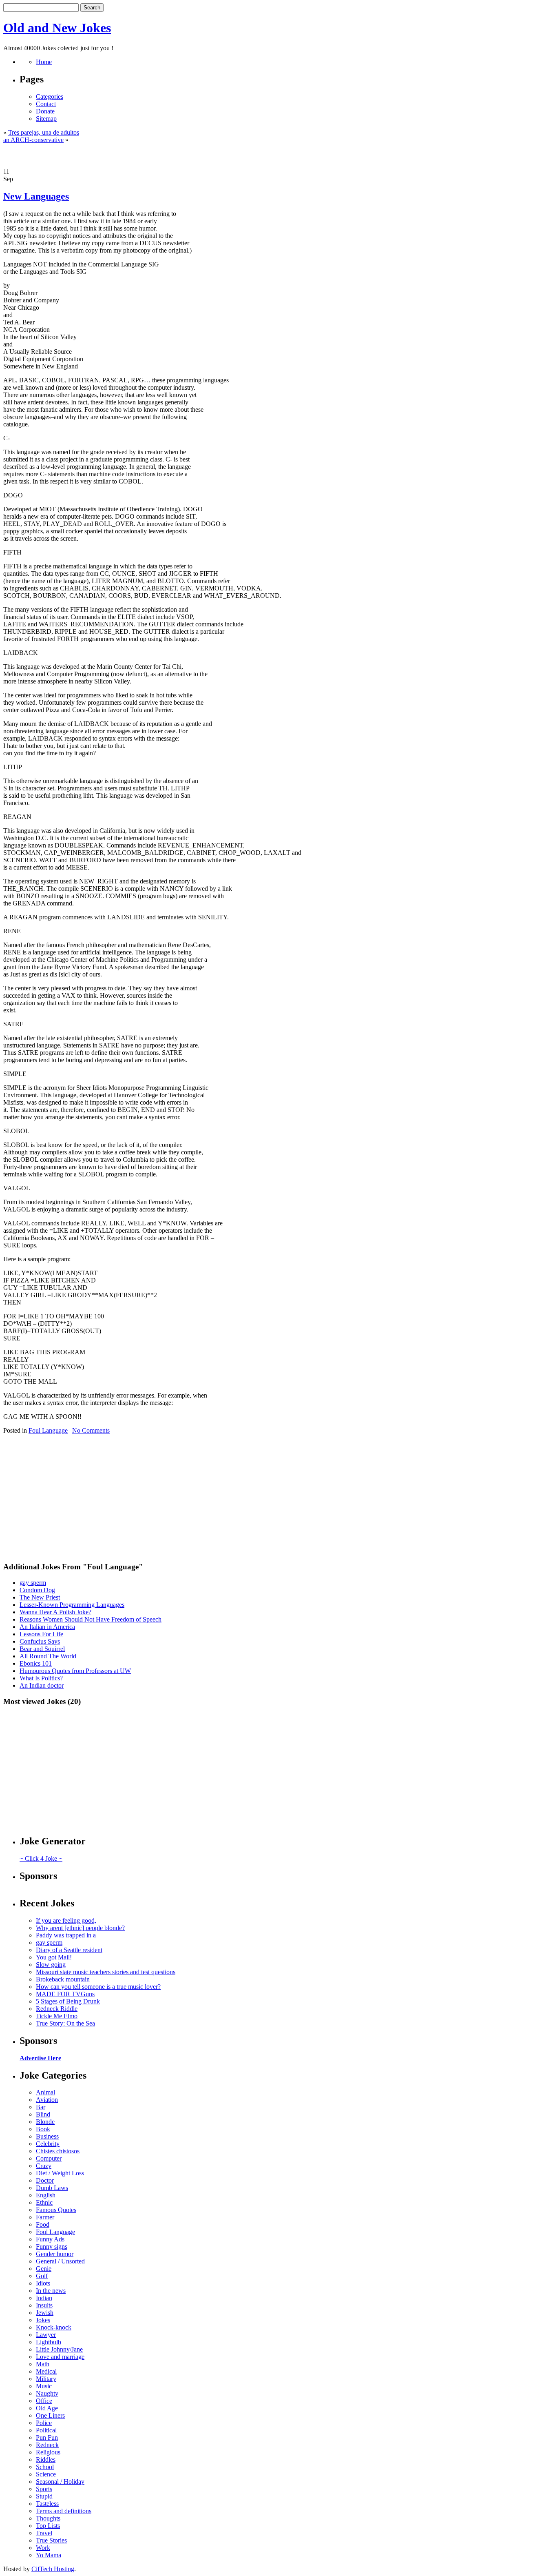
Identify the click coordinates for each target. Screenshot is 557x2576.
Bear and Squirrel (42, 1649)
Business (47, 2136)
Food (43, 2224)
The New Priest (40, 1597)
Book (43, 2129)
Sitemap (46, 119)
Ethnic (44, 2202)
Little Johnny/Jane (59, 2349)
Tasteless (47, 2504)
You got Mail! (54, 1957)
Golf (42, 2276)
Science (46, 2474)
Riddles (46, 2460)
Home (44, 62)
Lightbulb (49, 2342)
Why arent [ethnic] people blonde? (80, 1928)
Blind (43, 2114)
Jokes (43, 2320)
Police (44, 2423)
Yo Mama (49, 2555)
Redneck (47, 2445)
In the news (51, 2291)
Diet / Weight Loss (60, 2173)
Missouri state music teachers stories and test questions (106, 1972)
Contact (46, 104)
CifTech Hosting (53, 2569)
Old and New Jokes (57, 28)
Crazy (44, 2166)
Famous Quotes (56, 2210)
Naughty (47, 2393)
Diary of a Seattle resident (69, 1950)
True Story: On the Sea (65, 2023)
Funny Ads (50, 2239)
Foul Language (48, 1430)
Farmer (45, 2217)
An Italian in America (47, 1627)
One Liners (50, 2415)
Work (43, 2548)
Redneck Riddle (57, 2009)
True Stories (51, 2540)
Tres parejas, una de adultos (44, 132)
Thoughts (48, 2518)
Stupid (44, 2496)
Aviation (47, 2100)
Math (43, 2364)
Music (44, 2386)
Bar (41, 2107)
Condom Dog (37, 1590)
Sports (44, 2489)
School (45, 2467)
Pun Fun (47, 2437)
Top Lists (48, 2526)
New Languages (36, 196)
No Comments (91, 1430)
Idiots (43, 2283)
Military (46, 2379)
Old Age (47, 2408)
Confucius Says (40, 1641)
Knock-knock (54, 2327)
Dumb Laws (52, 2188)
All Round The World (48, 1656)
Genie (44, 2269)
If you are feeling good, (66, 1920)
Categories (50, 97)
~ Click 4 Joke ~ (41, 1858)
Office (44, 2401)
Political (46, 2430)
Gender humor (55, 2254)
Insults (44, 2305)
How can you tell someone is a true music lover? (98, 1987)
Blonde (45, 2122)
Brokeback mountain (63, 1979)
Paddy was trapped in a (66, 1935)
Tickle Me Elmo (57, 2016)
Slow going (51, 1965)
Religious (48, 2452)
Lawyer (46, 2335)
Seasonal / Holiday (60, 2482)
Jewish (45, 2313)
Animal (45, 2092)
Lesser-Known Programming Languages (72, 1605)
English (46, 2195)
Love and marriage (60, 2357)
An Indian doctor (42, 1685)
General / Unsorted (60, 2261)
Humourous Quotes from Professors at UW (75, 1671)
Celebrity (48, 2144)
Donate (45, 111)
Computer (49, 2158)
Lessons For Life (41, 1634)
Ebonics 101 (36, 1663)
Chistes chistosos (58, 2151)
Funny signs (52, 2247)
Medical (46, 2371)
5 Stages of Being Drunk (68, 2001)
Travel (44, 2533)
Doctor (45, 2180)
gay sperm (33, 1583)
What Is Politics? (41, 1678)
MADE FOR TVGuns (65, 1994)
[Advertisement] (278, 156)
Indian (44, 2298)
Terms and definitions (64, 2511)
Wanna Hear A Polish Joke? (55, 1612)
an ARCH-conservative (33, 140)
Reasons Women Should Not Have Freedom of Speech (91, 1619)
